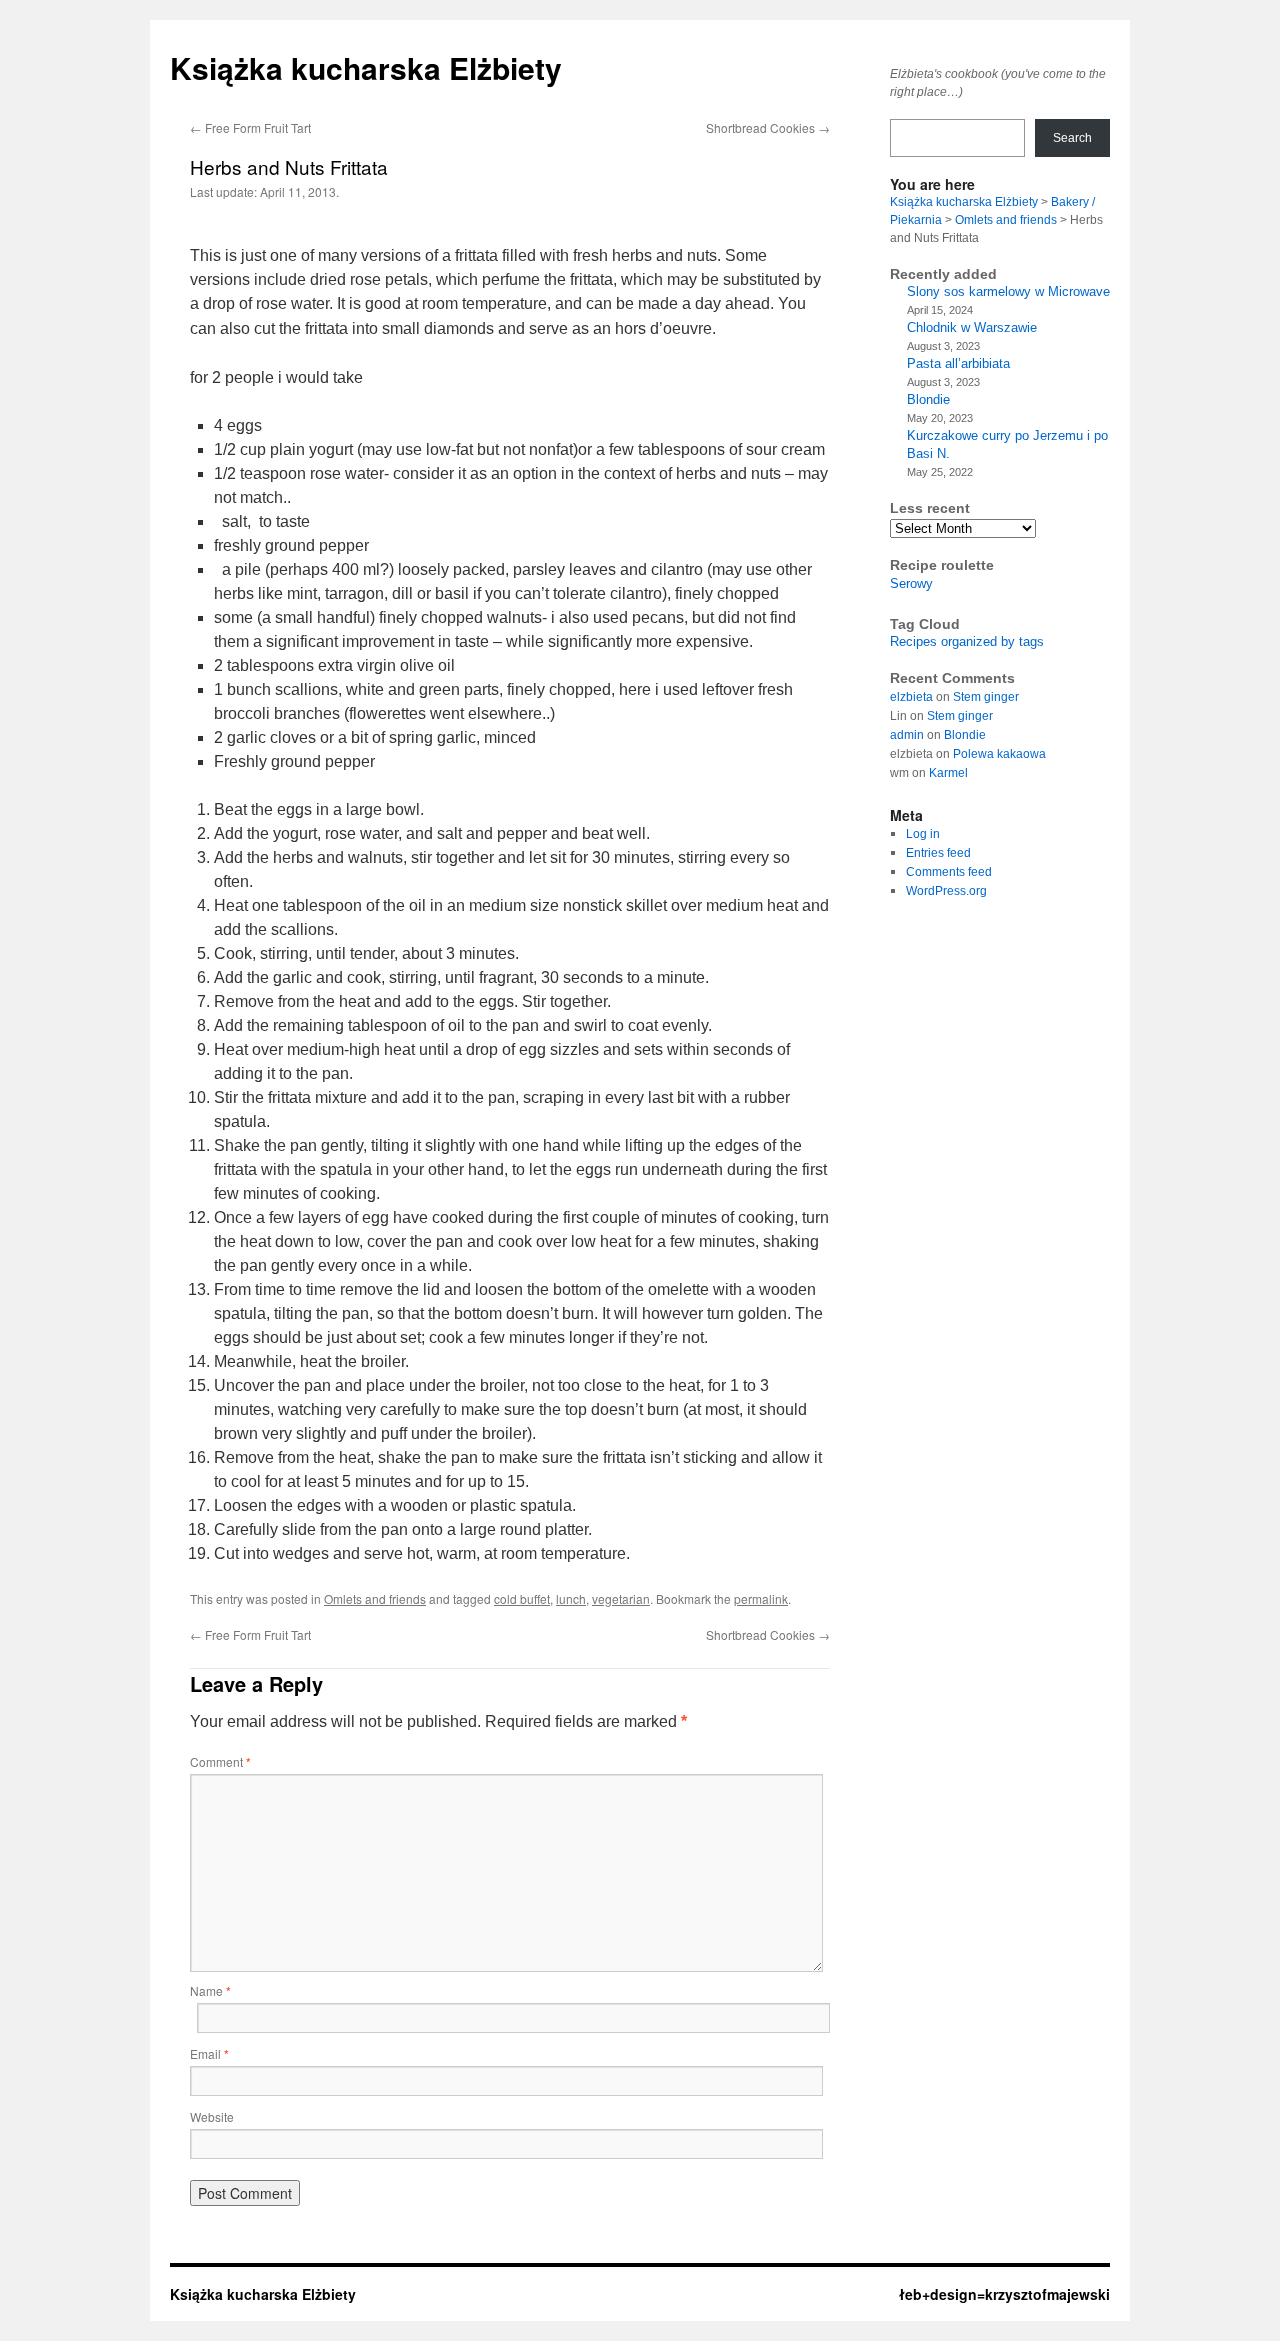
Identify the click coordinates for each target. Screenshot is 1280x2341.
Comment (220, 1761)
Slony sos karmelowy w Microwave (1008, 291)
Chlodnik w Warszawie (972, 327)
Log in (923, 834)
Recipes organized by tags (967, 641)
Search (1072, 138)
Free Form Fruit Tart (250, 127)
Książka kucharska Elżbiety (366, 67)
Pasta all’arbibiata (958, 363)
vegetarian (621, 1598)
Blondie (928, 399)
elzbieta (911, 697)
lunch (571, 1598)
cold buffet (522, 1598)
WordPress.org (946, 891)
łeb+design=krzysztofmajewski (1004, 2294)
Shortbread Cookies (768, 127)
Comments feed (949, 872)
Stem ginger (986, 697)
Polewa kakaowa (999, 754)
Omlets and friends (375, 1598)
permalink (761, 1598)
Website (212, 2116)
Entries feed (938, 853)
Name (210, 1990)
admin (907, 735)
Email (209, 2053)
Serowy (911, 583)
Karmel (948, 773)
